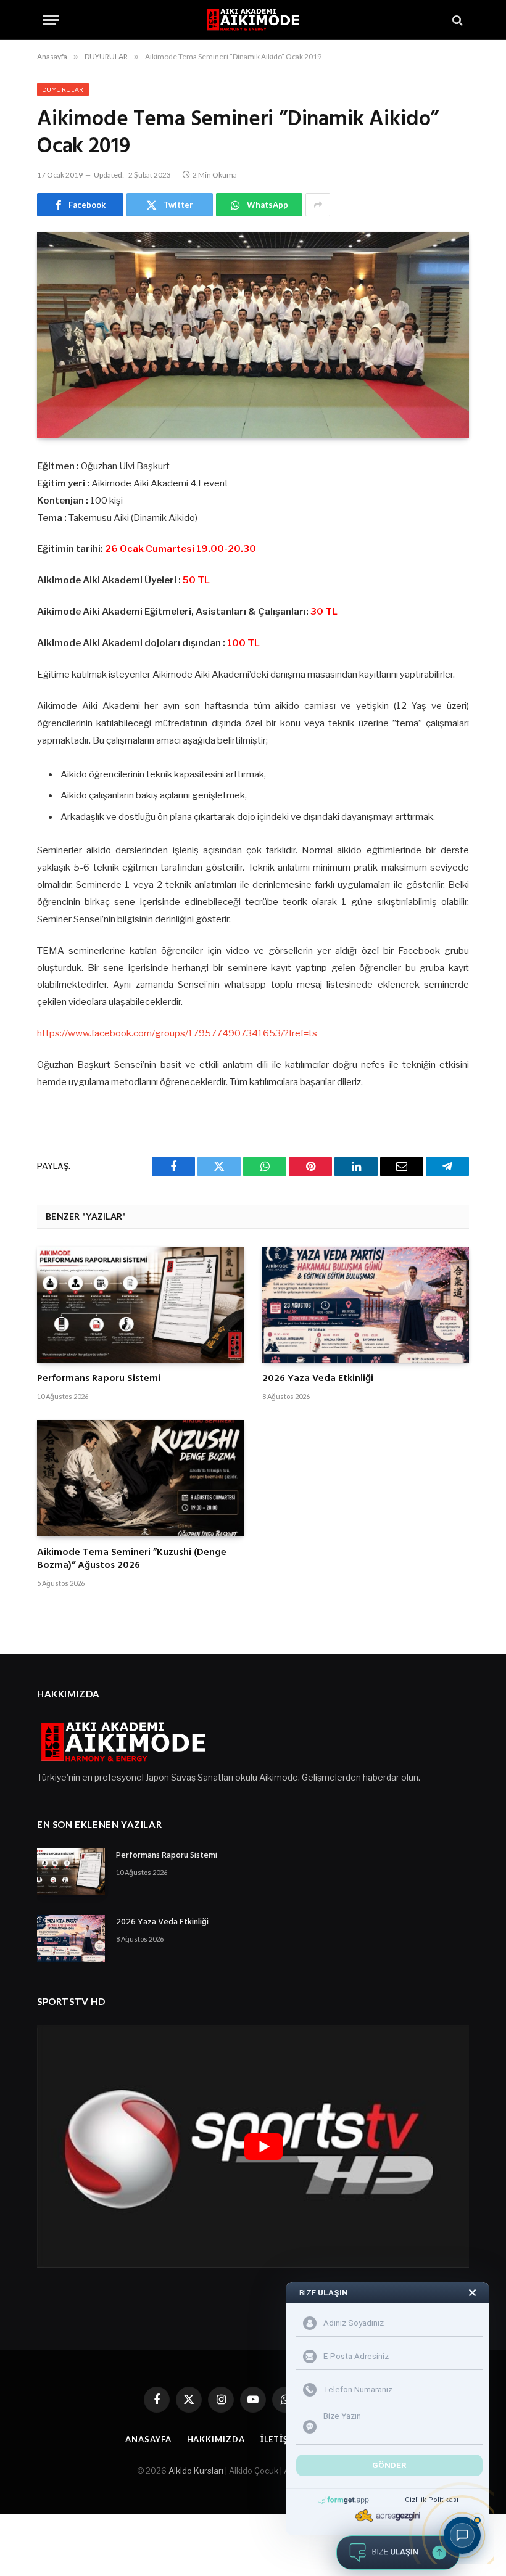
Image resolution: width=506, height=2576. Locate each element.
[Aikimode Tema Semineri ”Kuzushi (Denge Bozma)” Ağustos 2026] (140, 1478)
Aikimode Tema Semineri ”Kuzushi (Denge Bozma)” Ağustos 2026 (132, 1560)
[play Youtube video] (263, 2147)
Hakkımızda (216, 2439)
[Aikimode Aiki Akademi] (253, 20)
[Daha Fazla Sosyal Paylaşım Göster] (318, 205)
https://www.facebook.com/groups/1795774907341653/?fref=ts (177, 1033)
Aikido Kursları (196, 2471)
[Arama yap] (456, 20)
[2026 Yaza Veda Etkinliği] (366, 1305)
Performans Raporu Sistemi (99, 1379)
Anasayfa (148, 2439)
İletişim (280, 2439)
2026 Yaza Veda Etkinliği (318, 1379)
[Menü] (51, 20)
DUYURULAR (63, 89)
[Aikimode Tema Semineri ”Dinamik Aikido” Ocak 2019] (253, 335)
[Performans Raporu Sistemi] (140, 1305)
